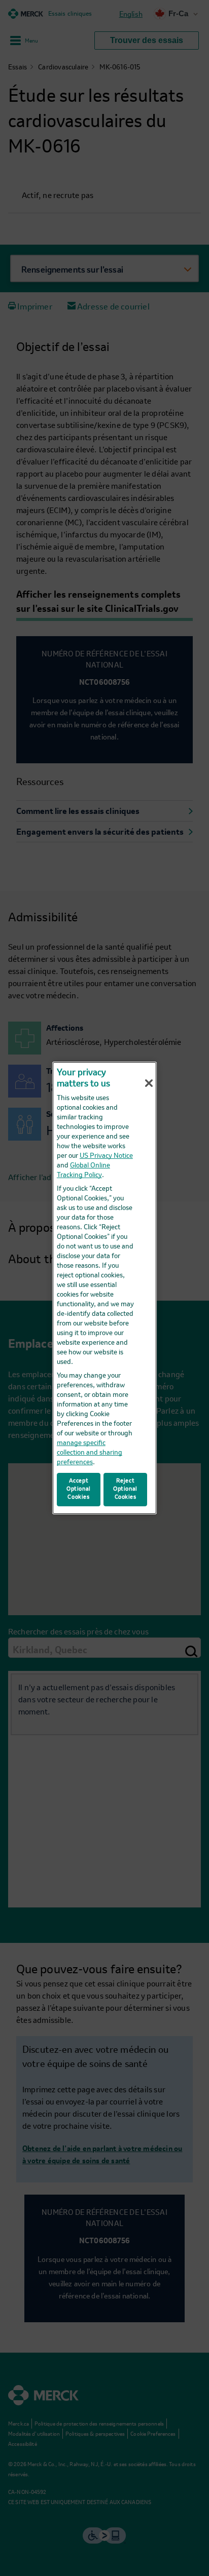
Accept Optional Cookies (79, 1489)
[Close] (149, 1083)
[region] (104, 1288)
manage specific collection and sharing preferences (90, 1453)
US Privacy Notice (106, 1156)
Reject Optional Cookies (125, 1489)
